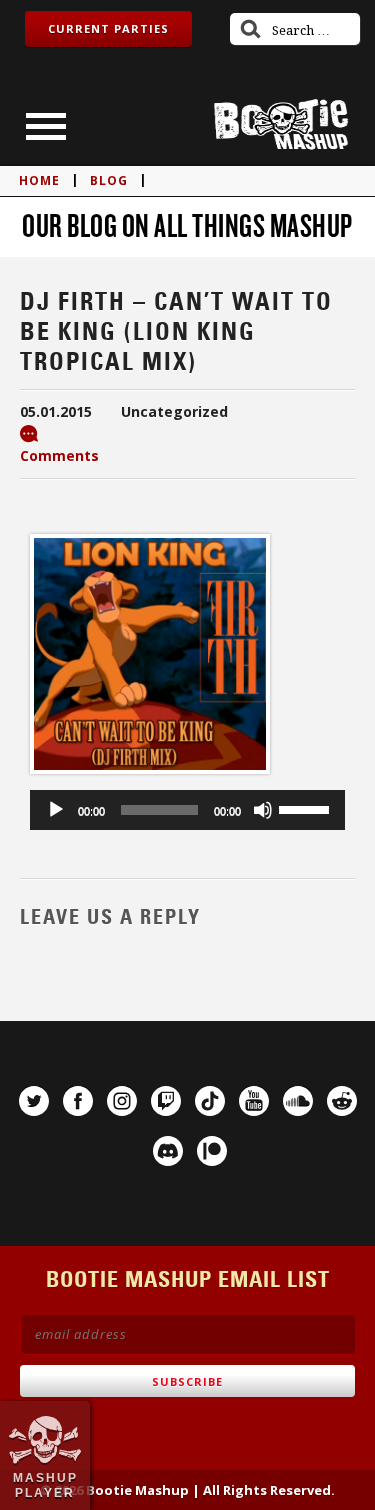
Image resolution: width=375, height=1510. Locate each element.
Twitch (166, 1101)
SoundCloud (298, 1101)
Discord (168, 1151)
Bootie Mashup (281, 124)
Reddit (342, 1101)
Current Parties (108, 28)
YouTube (254, 1101)
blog (109, 180)
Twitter (34, 1101)
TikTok (210, 1101)
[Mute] (263, 810)
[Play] (56, 810)
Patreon (212, 1151)
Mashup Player (45, 1485)
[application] (187, 810)
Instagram (122, 1101)
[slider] (307, 808)
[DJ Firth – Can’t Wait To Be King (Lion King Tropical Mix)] (150, 778)
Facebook (78, 1101)
